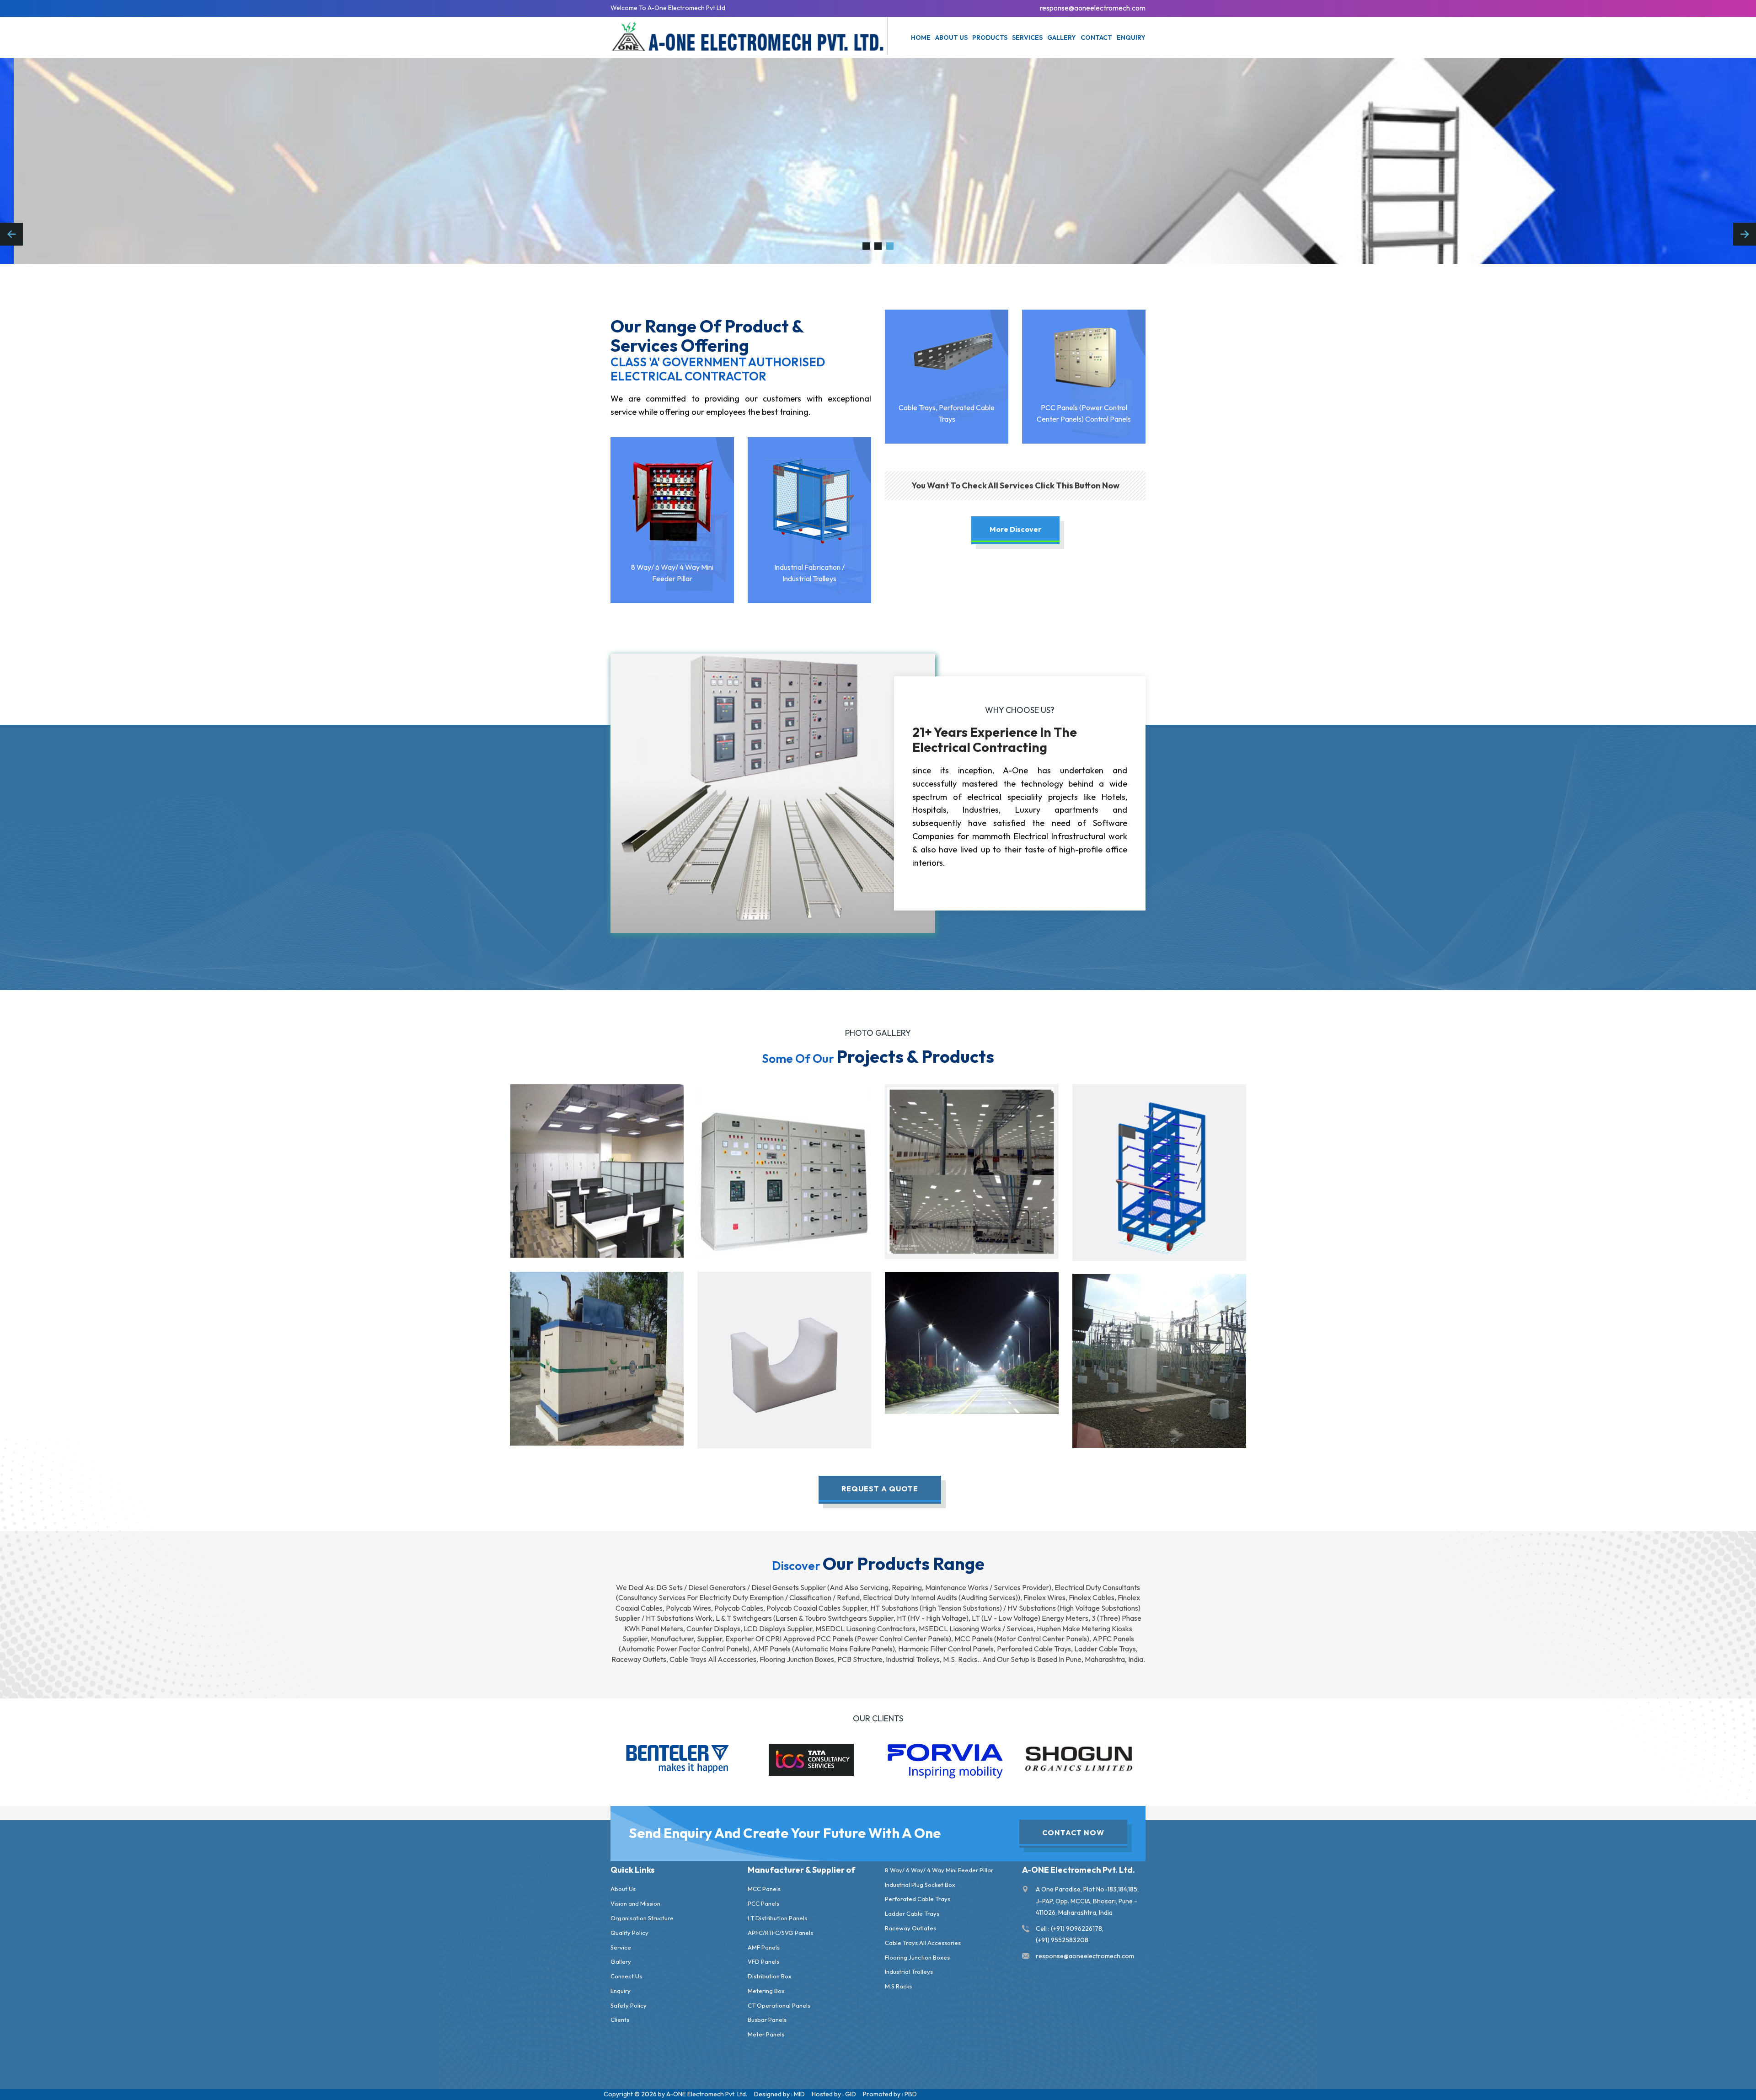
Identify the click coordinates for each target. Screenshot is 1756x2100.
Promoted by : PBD (890, 2094)
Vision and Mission (635, 1903)
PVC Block (784, 1357)
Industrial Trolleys (909, 1971)
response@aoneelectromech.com (1093, 8)
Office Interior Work (597, 1169)
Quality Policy (629, 1933)
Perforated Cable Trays (918, 1899)
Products (990, 37)
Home (921, 37)
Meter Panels (766, 2034)
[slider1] (878, 246)
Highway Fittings (972, 1341)
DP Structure (1159, 1359)
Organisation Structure (642, 1918)
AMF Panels (764, 1947)
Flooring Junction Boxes (917, 1957)
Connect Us (626, 1976)
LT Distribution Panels (777, 1918)
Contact (1096, 37)
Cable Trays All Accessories (923, 1943)
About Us (623, 1889)
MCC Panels (764, 1889)
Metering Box (766, 1991)
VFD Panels (763, 1961)
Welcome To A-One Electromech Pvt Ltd (668, 8)
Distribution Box (770, 1976)
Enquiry (1131, 37)
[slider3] (890, 246)
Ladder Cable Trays (912, 1913)
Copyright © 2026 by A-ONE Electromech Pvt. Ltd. (675, 2094)
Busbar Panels (767, 2020)
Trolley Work (1159, 1170)
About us (951, 37)
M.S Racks (898, 1986)
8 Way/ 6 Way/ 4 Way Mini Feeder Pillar (939, 1870)
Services (1027, 37)
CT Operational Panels (779, 2005)
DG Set (597, 1356)
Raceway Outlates (910, 1928)
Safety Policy (629, 2005)
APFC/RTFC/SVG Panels (780, 1933)
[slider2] (866, 246)
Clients (620, 2020)
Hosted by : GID (834, 2094)
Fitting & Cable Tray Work (972, 1169)
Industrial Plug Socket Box (920, 1885)
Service (621, 1947)
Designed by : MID (779, 2094)
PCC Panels (763, 1903)
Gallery (1062, 37)
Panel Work (784, 1169)
